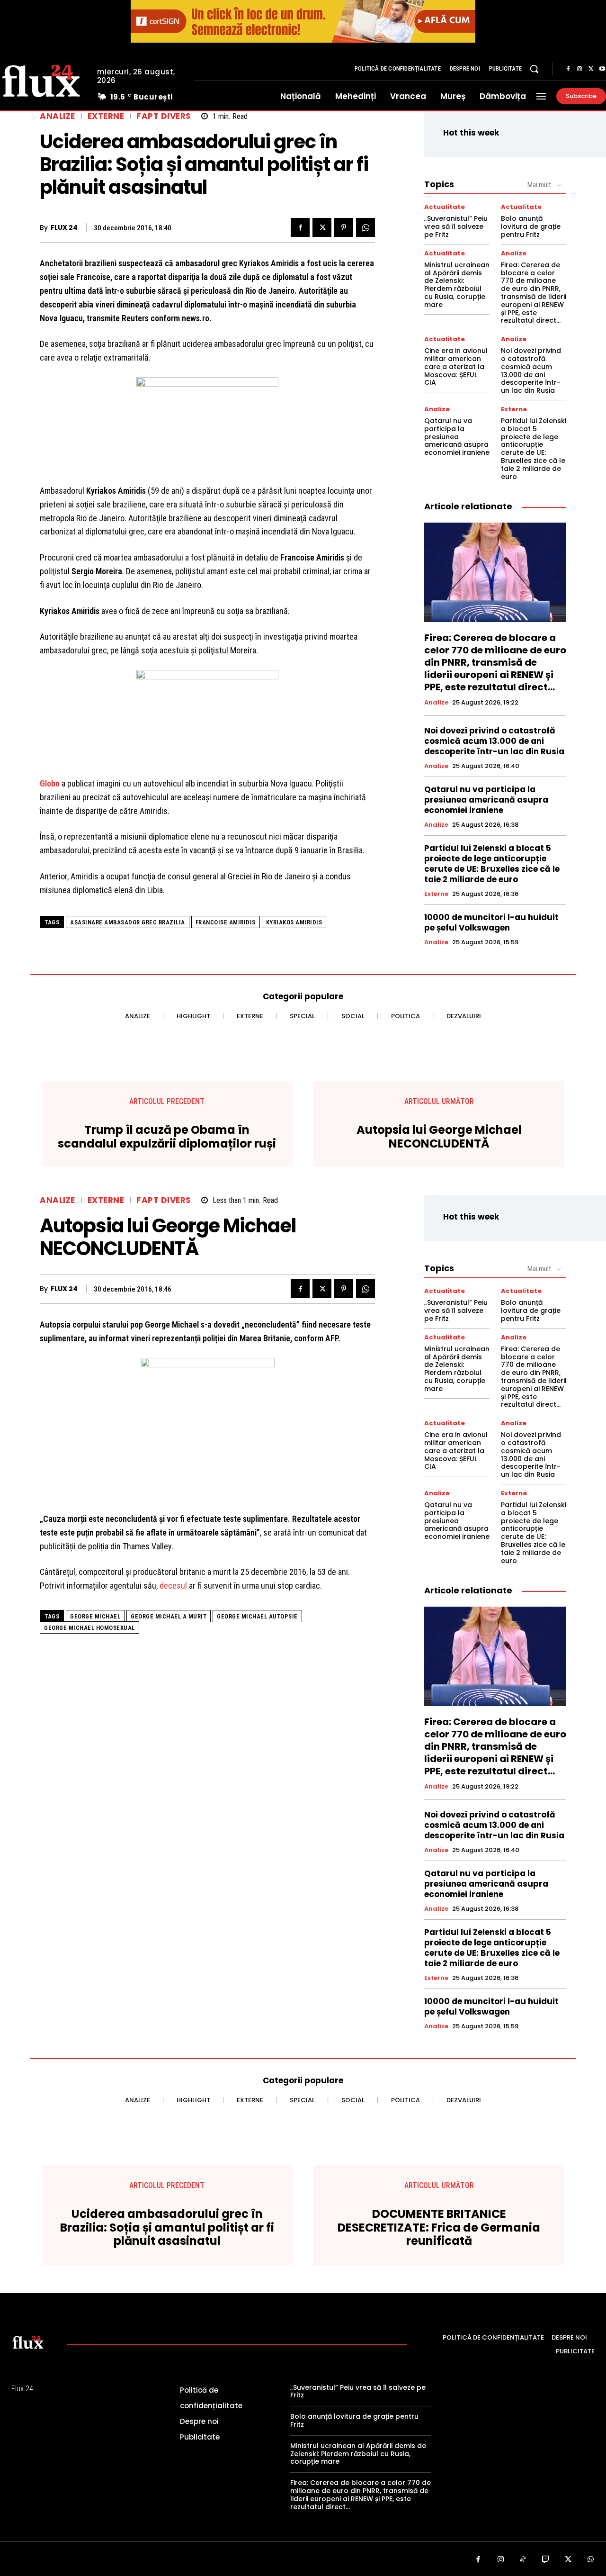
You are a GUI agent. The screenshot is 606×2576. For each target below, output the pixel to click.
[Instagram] (579, 69)
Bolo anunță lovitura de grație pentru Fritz (531, 226)
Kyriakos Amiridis (294, 922)
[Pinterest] (344, 227)
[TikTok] (523, 2560)
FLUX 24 (64, 228)
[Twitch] (546, 2560)
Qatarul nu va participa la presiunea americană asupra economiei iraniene (457, 437)
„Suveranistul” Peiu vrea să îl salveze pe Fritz (456, 226)
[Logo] (28, 2342)
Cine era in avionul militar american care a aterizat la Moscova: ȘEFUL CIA (456, 366)
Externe (106, 116)
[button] (534, 69)
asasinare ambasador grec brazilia (128, 922)
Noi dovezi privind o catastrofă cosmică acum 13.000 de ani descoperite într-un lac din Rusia (531, 371)
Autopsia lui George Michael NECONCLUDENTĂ (439, 1137)
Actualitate (445, 207)
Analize (58, 116)
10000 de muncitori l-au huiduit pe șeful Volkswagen (491, 922)
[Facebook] (568, 69)
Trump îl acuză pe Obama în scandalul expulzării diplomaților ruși (167, 1137)
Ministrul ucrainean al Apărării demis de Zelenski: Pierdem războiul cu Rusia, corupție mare (457, 285)
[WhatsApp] (365, 227)
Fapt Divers (164, 116)
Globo (50, 783)
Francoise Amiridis (226, 922)
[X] (591, 69)
